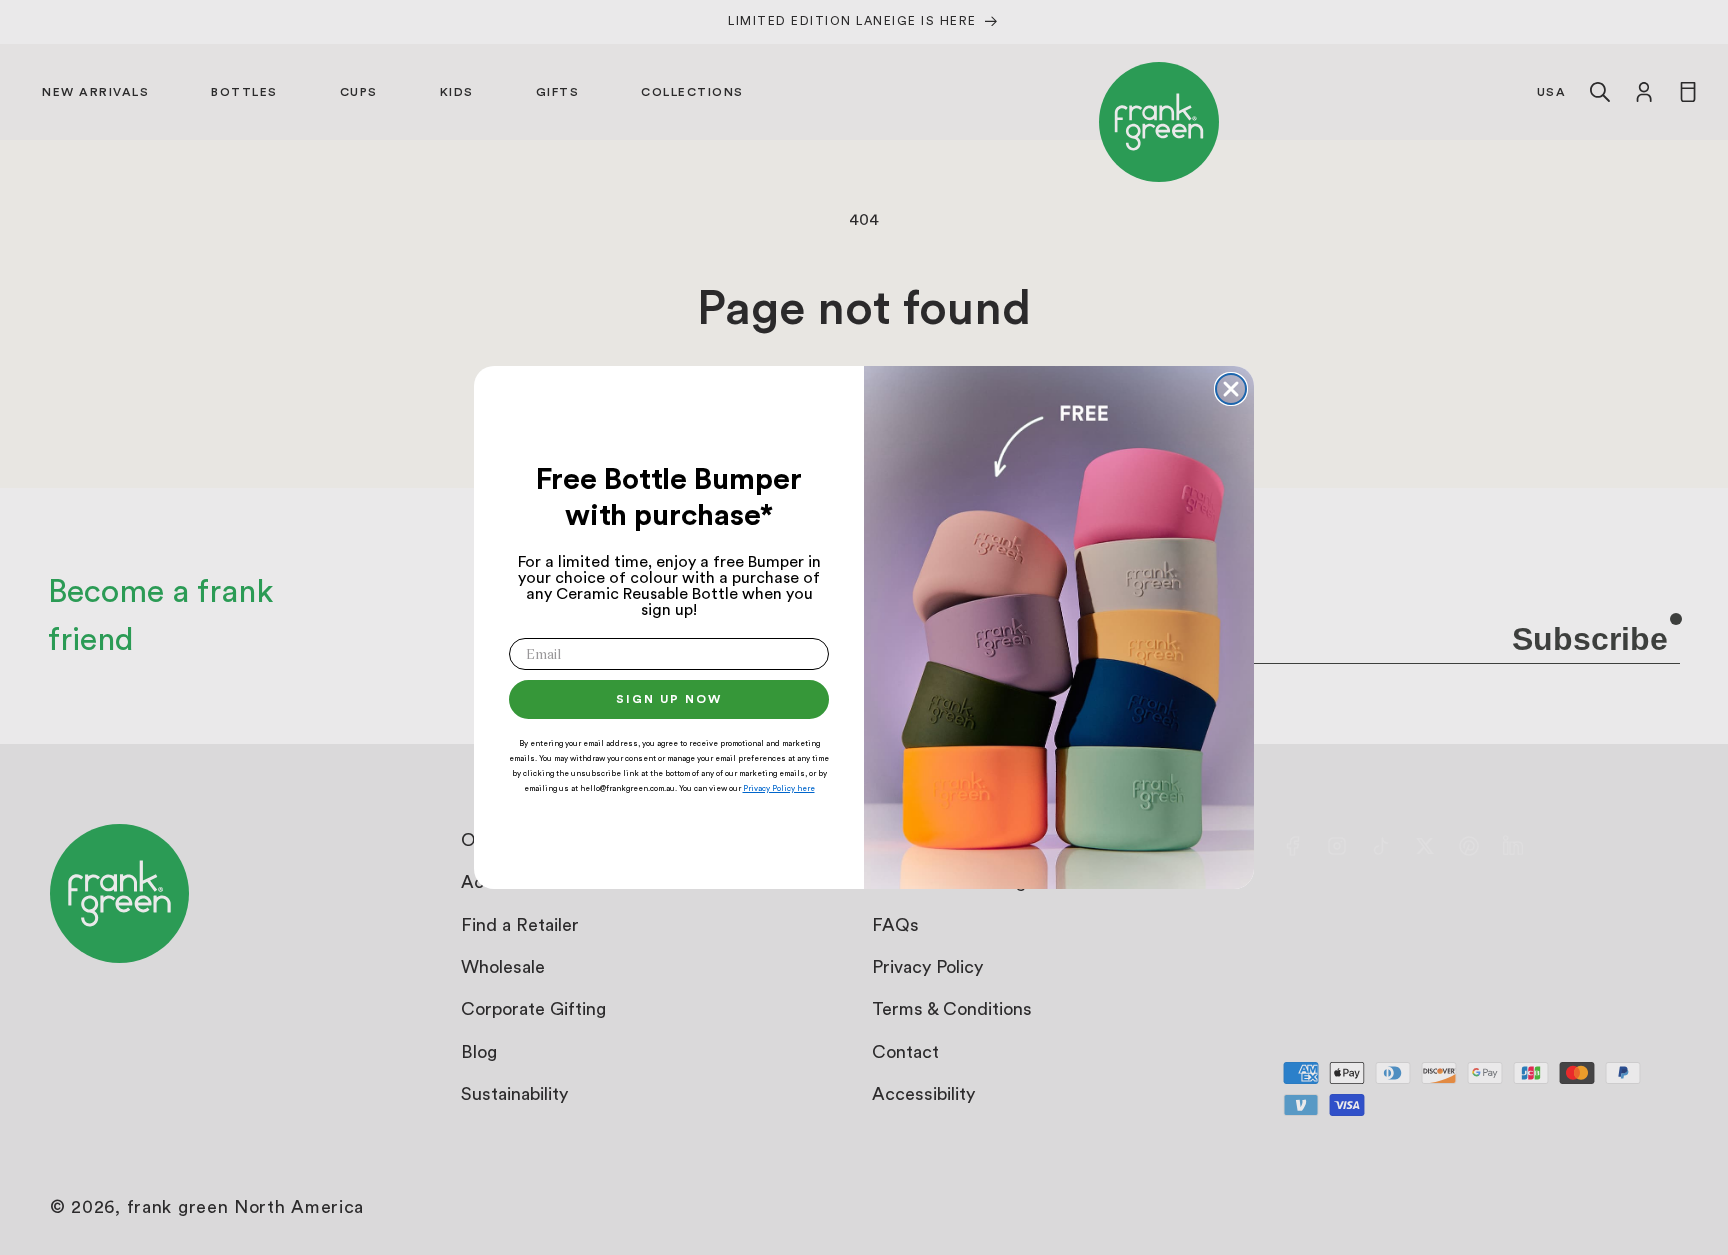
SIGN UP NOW (669, 699)
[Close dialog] (1231, 389)
